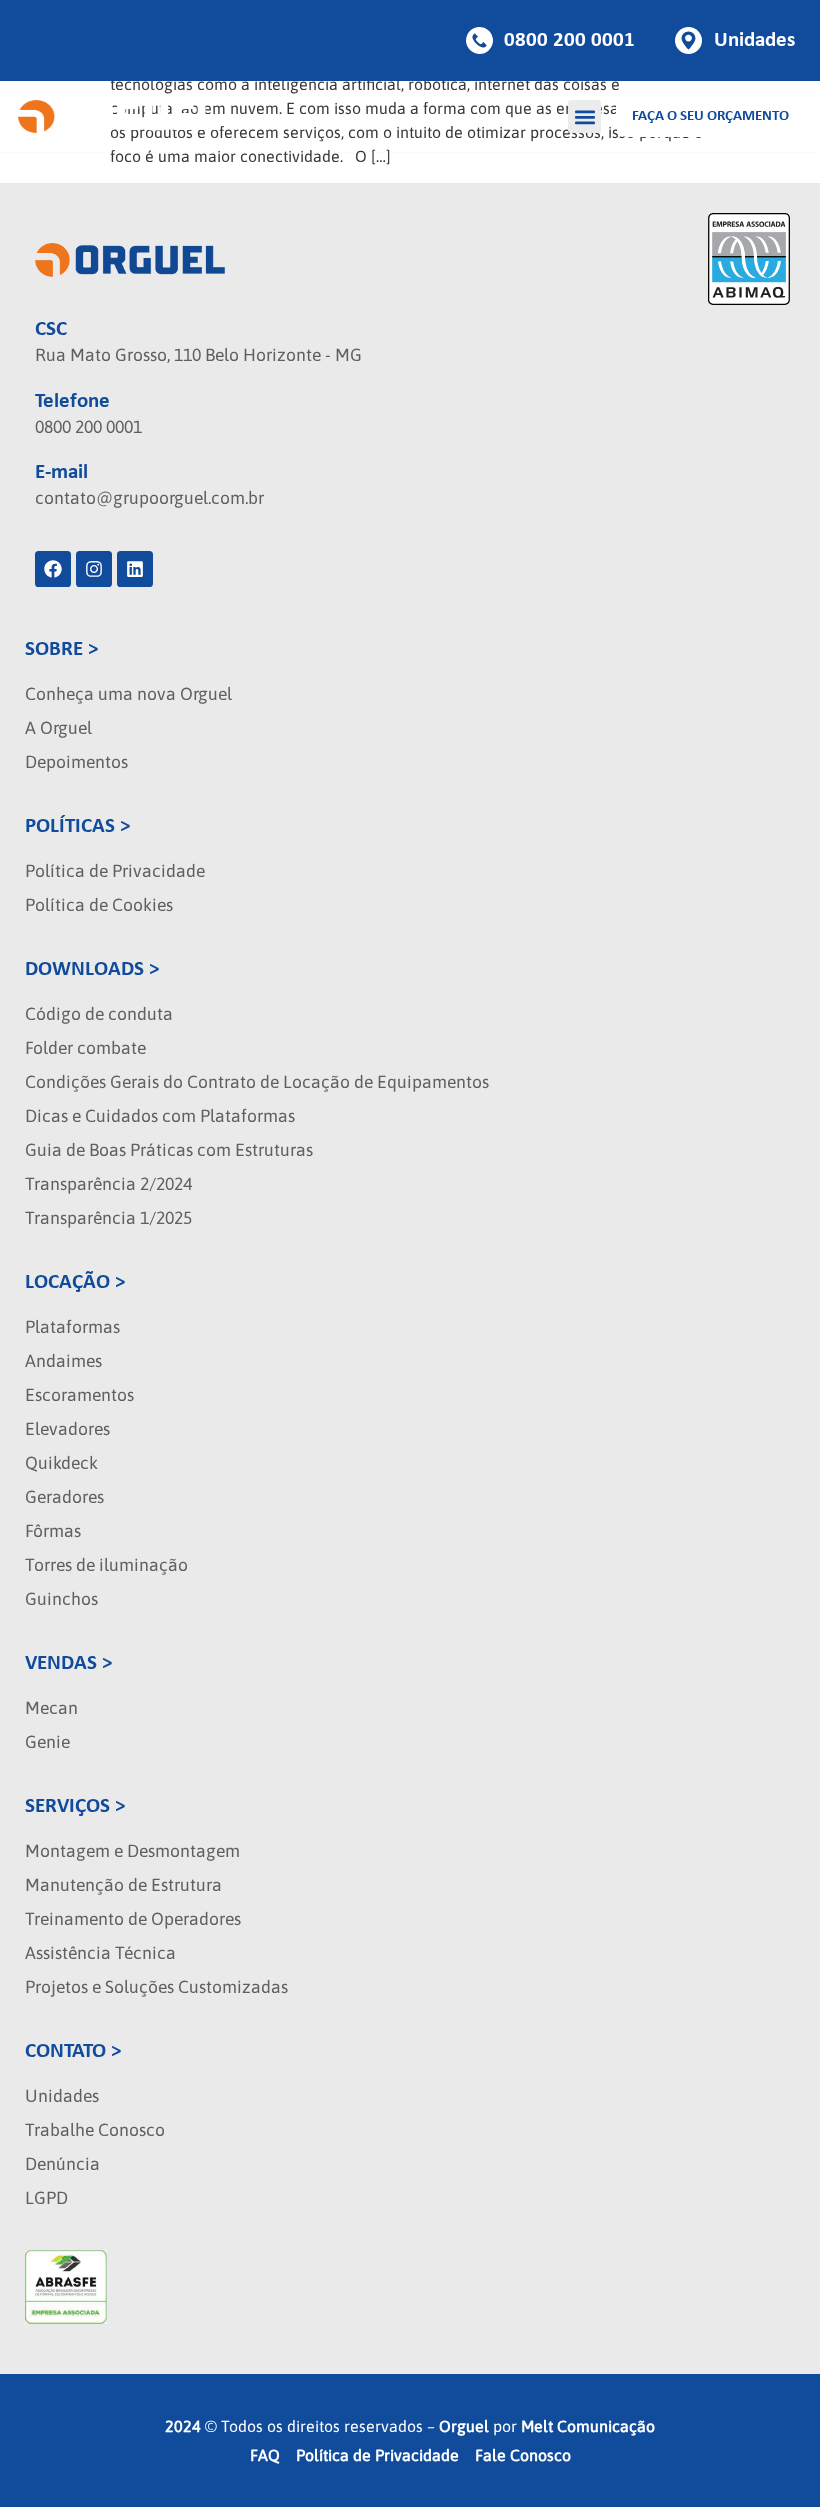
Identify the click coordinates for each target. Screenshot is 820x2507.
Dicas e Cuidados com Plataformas (160, 1116)
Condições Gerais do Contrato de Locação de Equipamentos (257, 1082)
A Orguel (58, 728)
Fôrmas (53, 1531)
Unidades (62, 2096)
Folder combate (85, 1048)
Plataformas (72, 1327)
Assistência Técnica (100, 1953)
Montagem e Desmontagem (132, 1851)
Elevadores (67, 1429)
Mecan (51, 1708)
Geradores (64, 1497)
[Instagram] (94, 569)
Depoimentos (76, 762)
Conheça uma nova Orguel (128, 694)
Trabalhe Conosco (95, 2130)
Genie (47, 1742)
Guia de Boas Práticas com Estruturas (169, 1150)
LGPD (46, 2198)
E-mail (61, 472)
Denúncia (62, 2164)
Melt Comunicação (588, 2426)
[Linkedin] (135, 569)
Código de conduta (99, 1014)
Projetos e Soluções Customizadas (156, 1987)
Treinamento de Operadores (133, 1919)
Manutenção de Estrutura (123, 1885)
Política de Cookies (99, 905)
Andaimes (63, 1361)
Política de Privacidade (115, 871)
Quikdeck (61, 1463)
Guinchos (61, 1599)
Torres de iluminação (106, 1565)
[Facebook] (53, 569)
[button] (584, 116)
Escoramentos (79, 1395)
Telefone (72, 401)
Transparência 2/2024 (108, 1184)
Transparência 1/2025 (108, 1218)
